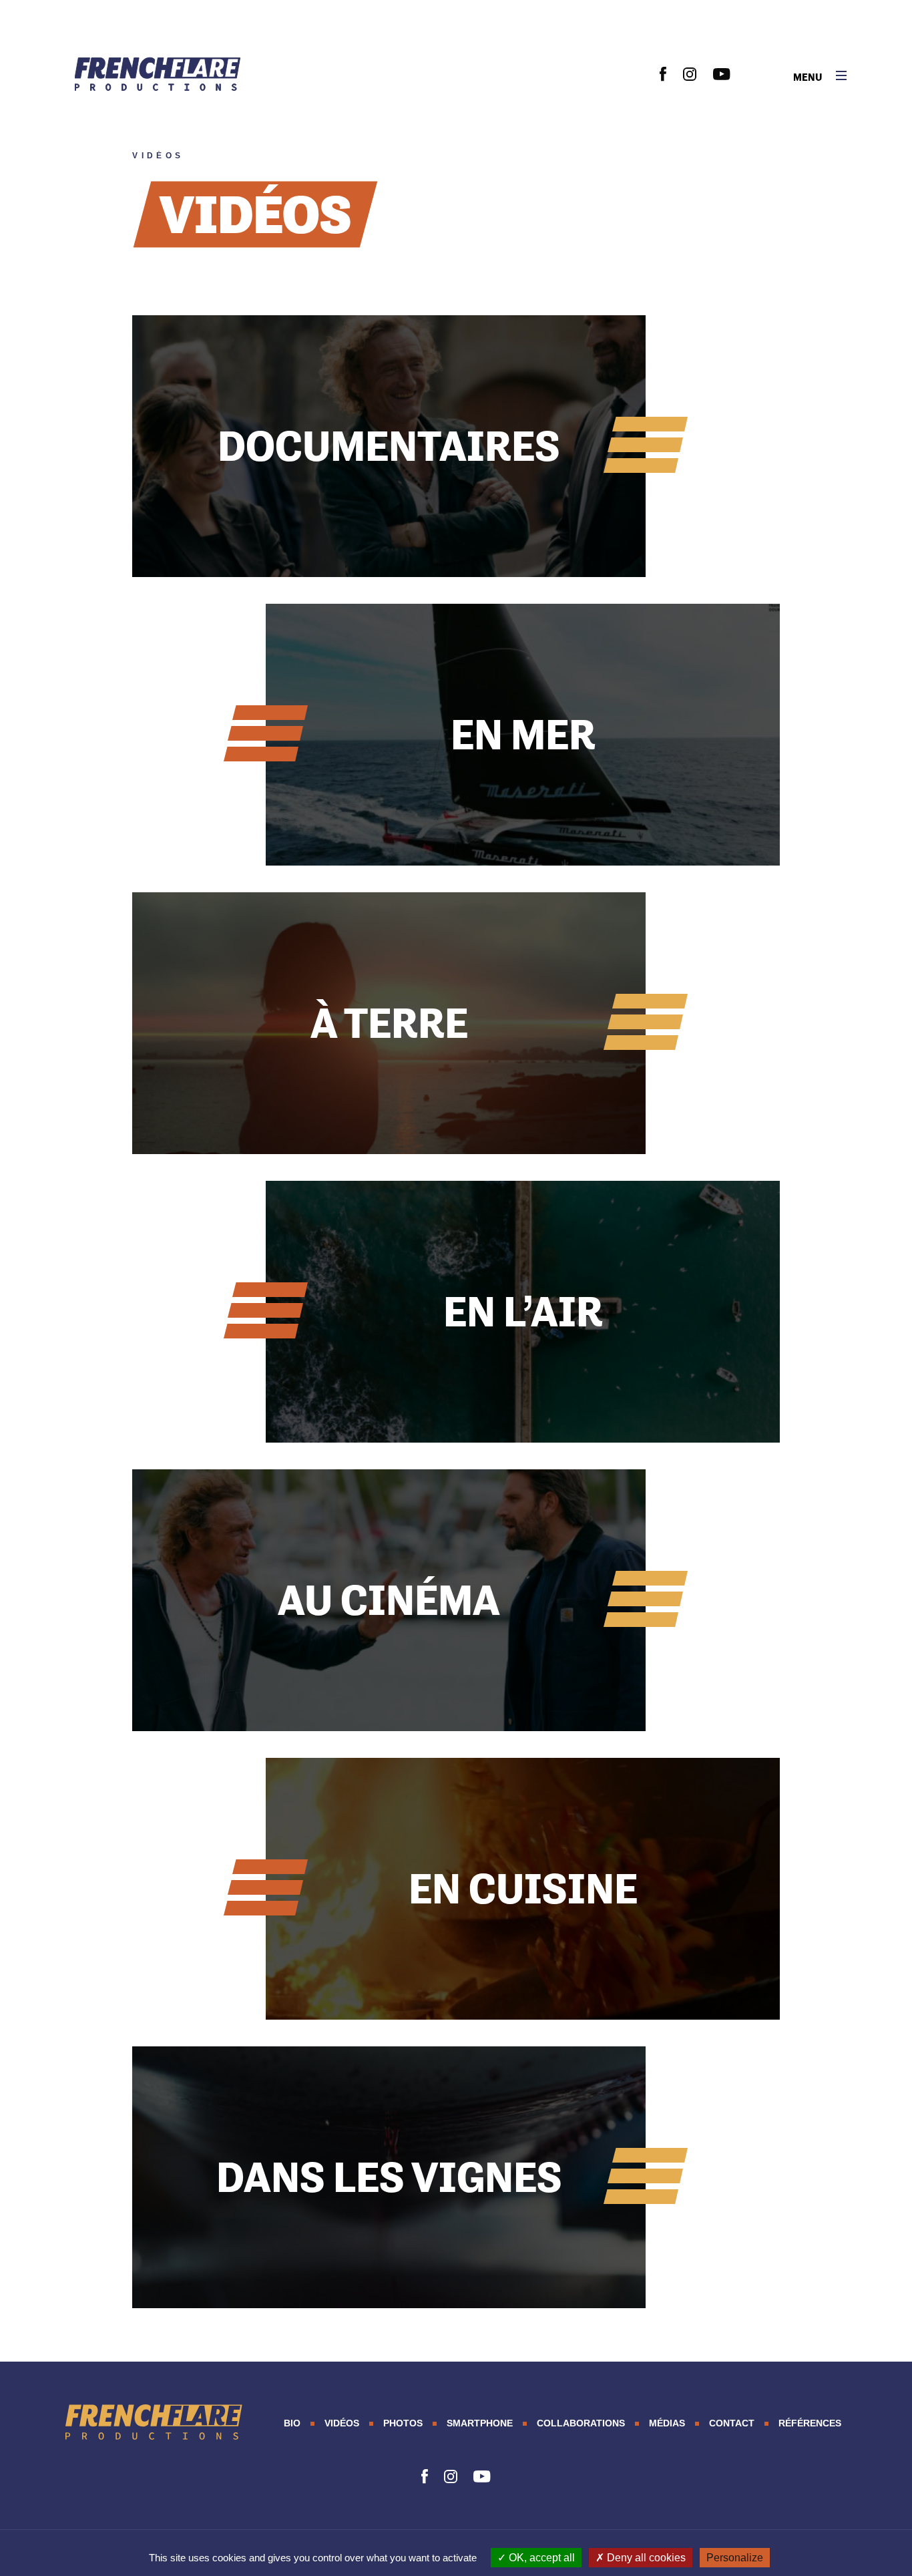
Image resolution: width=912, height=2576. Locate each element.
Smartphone (480, 2423)
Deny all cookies (645, 2558)
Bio (292, 2423)
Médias (667, 2423)
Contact (732, 2423)
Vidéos (342, 2423)
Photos (403, 2423)
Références (810, 2423)
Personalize (735, 2558)
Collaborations (581, 2423)
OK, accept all (540, 2558)
